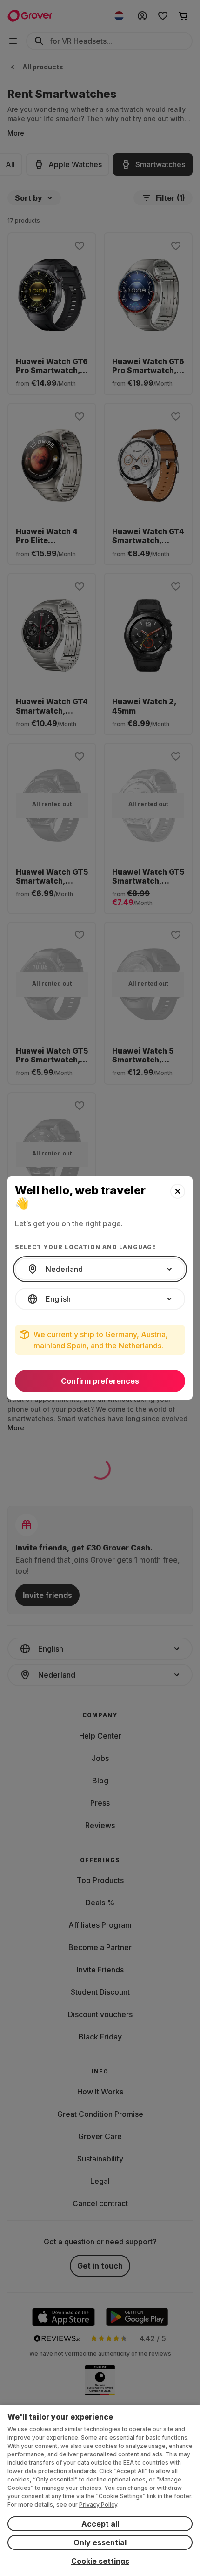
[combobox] (100, 1269)
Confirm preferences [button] (100, 1381)
